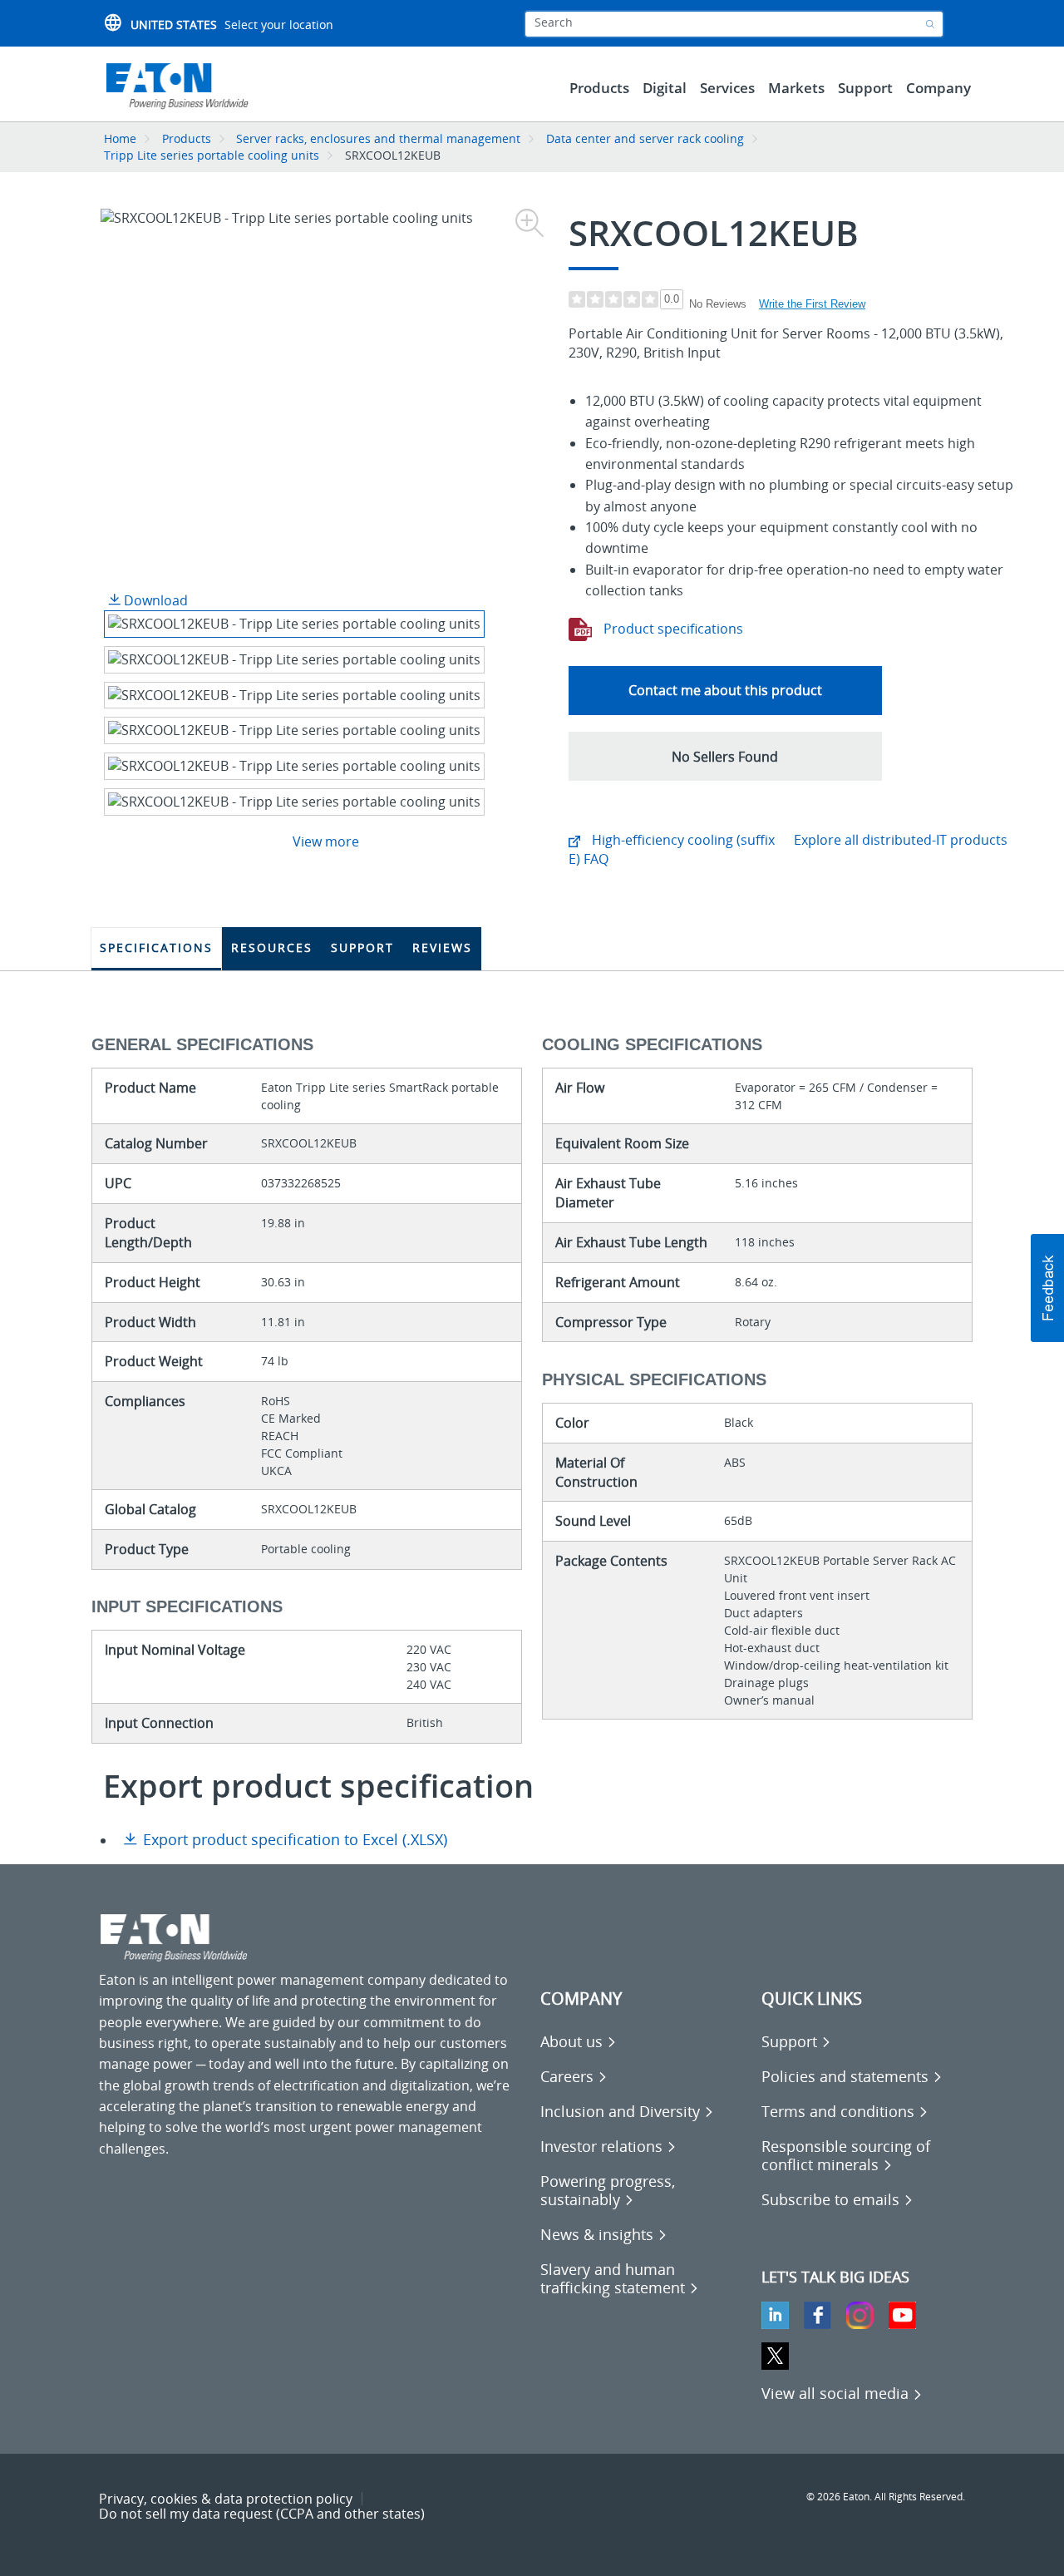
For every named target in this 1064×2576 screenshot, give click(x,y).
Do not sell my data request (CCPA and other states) (262, 2514)
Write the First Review (812, 304)
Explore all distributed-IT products (901, 840)
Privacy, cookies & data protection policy (226, 2499)
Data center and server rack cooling (645, 138)
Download (154, 600)
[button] (725, 756)
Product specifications (672, 629)
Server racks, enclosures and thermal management (378, 138)
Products (187, 138)
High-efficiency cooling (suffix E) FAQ (672, 849)
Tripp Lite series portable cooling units (212, 155)
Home (120, 138)
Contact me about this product (725, 690)
